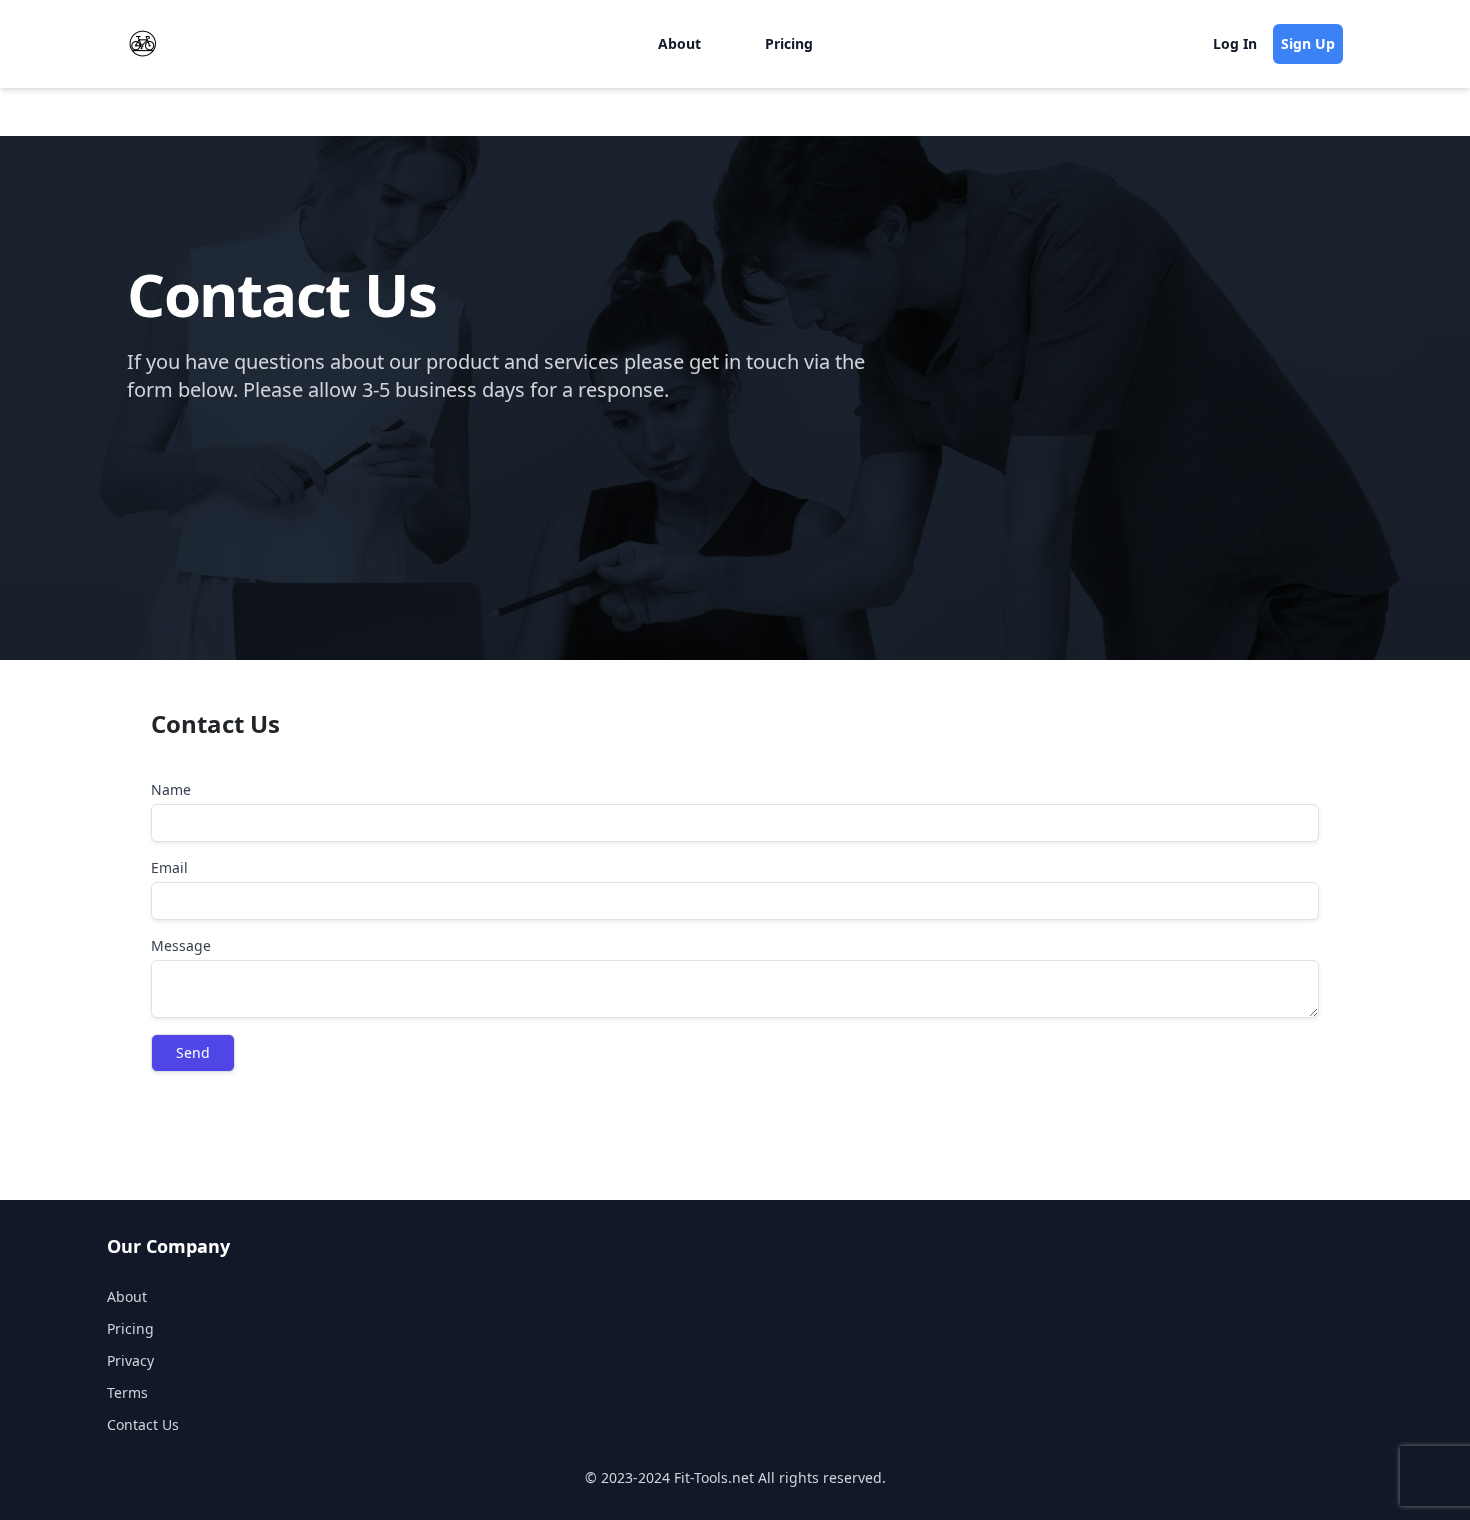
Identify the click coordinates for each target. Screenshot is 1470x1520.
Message (181, 945)
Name (171, 789)
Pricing (789, 43)
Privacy (130, 1360)
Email (169, 867)
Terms (127, 1392)
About (679, 43)
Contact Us (143, 1424)
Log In (1235, 43)
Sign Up (1308, 43)
